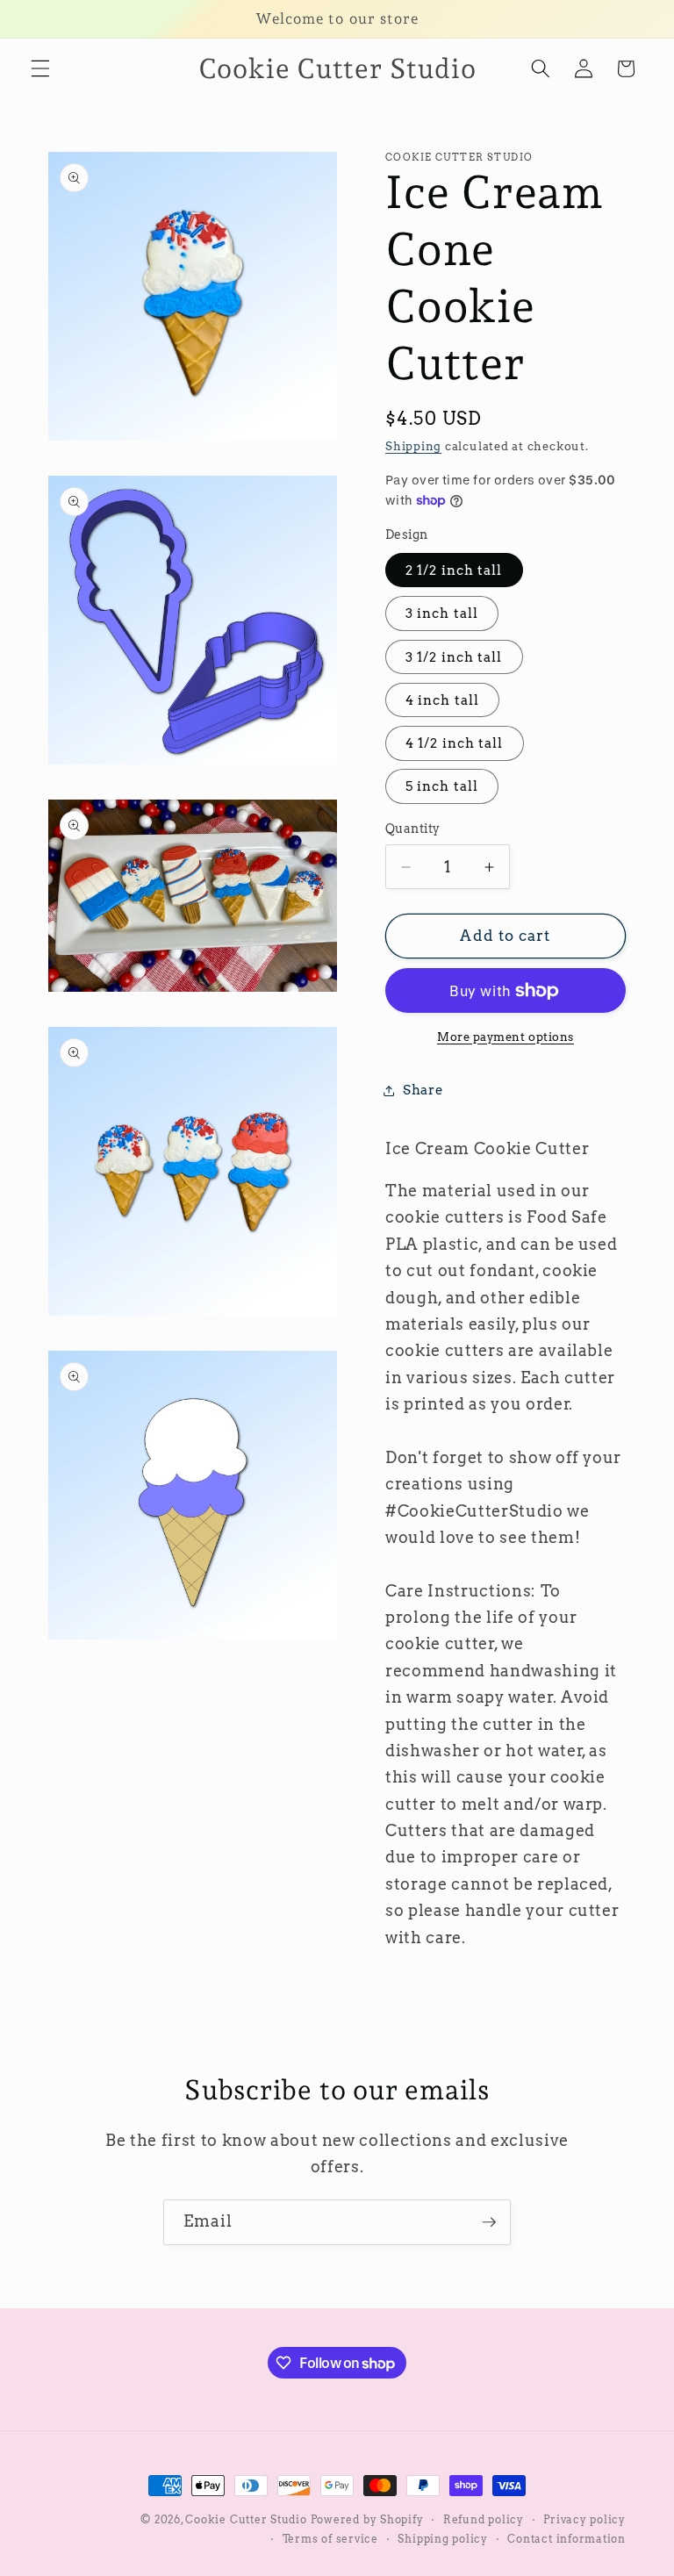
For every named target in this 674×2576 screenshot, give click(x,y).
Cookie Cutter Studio (246, 2519)
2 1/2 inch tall (454, 570)
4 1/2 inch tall (455, 743)
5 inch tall (442, 786)
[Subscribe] (489, 2222)
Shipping (413, 446)
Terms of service (330, 2539)
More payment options (505, 1037)
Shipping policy (443, 2539)
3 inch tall (442, 613)
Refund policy (484, 2519)
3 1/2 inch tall (454, 657)
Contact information (566, 2539)
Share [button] (423, 1090)
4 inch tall (442, 700)
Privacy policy (584, 2519)
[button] (40, 68)
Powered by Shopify (367, 2519)
